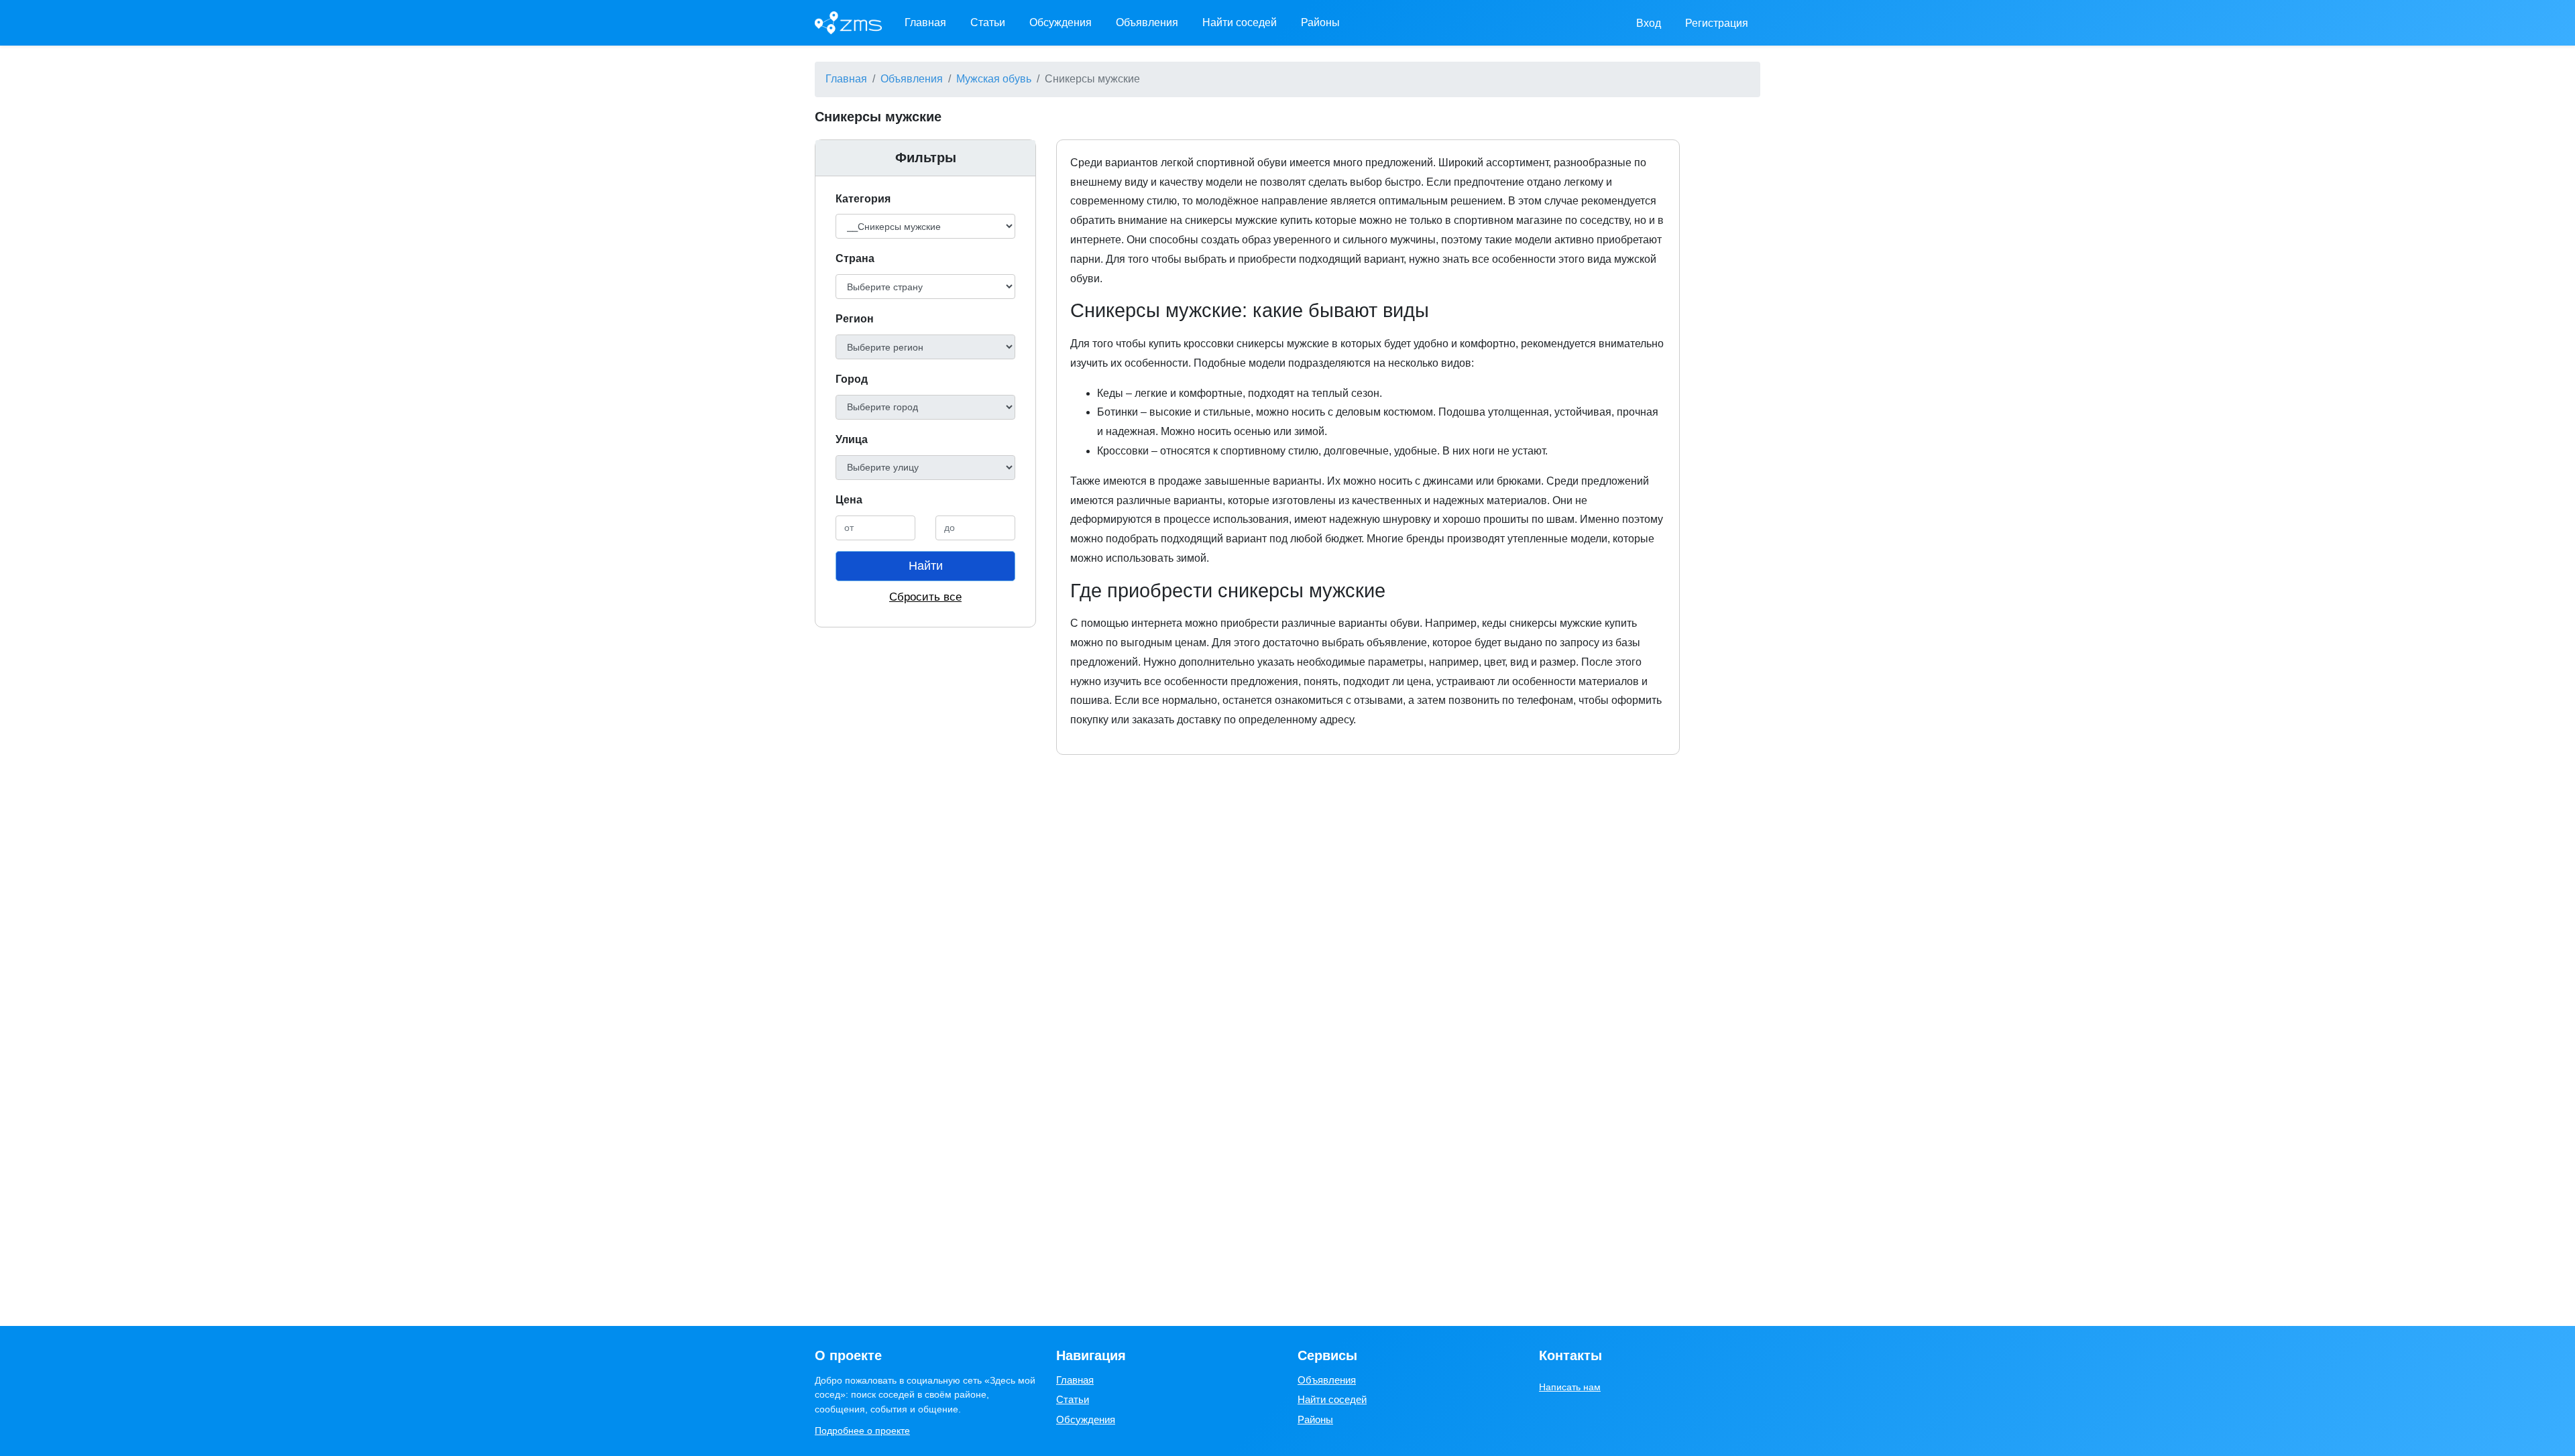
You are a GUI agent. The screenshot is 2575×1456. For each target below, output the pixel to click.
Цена (849, 500)
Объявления (1147, 22)
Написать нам (1570, 1387)
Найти (926, 566)
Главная (925, 22)
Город (852, 379)
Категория (863, 199)
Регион (855, 319)
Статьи (988, 22)
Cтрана (855, 258)
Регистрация (1717, 23)
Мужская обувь (994, 79)
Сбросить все (925, 597)
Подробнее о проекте (862, 1431)
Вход (1649, 23)
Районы (1320, 22)
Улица (852, 439)
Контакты (1570, 1355)
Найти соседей (1240, 22)
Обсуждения (1061, 22)
